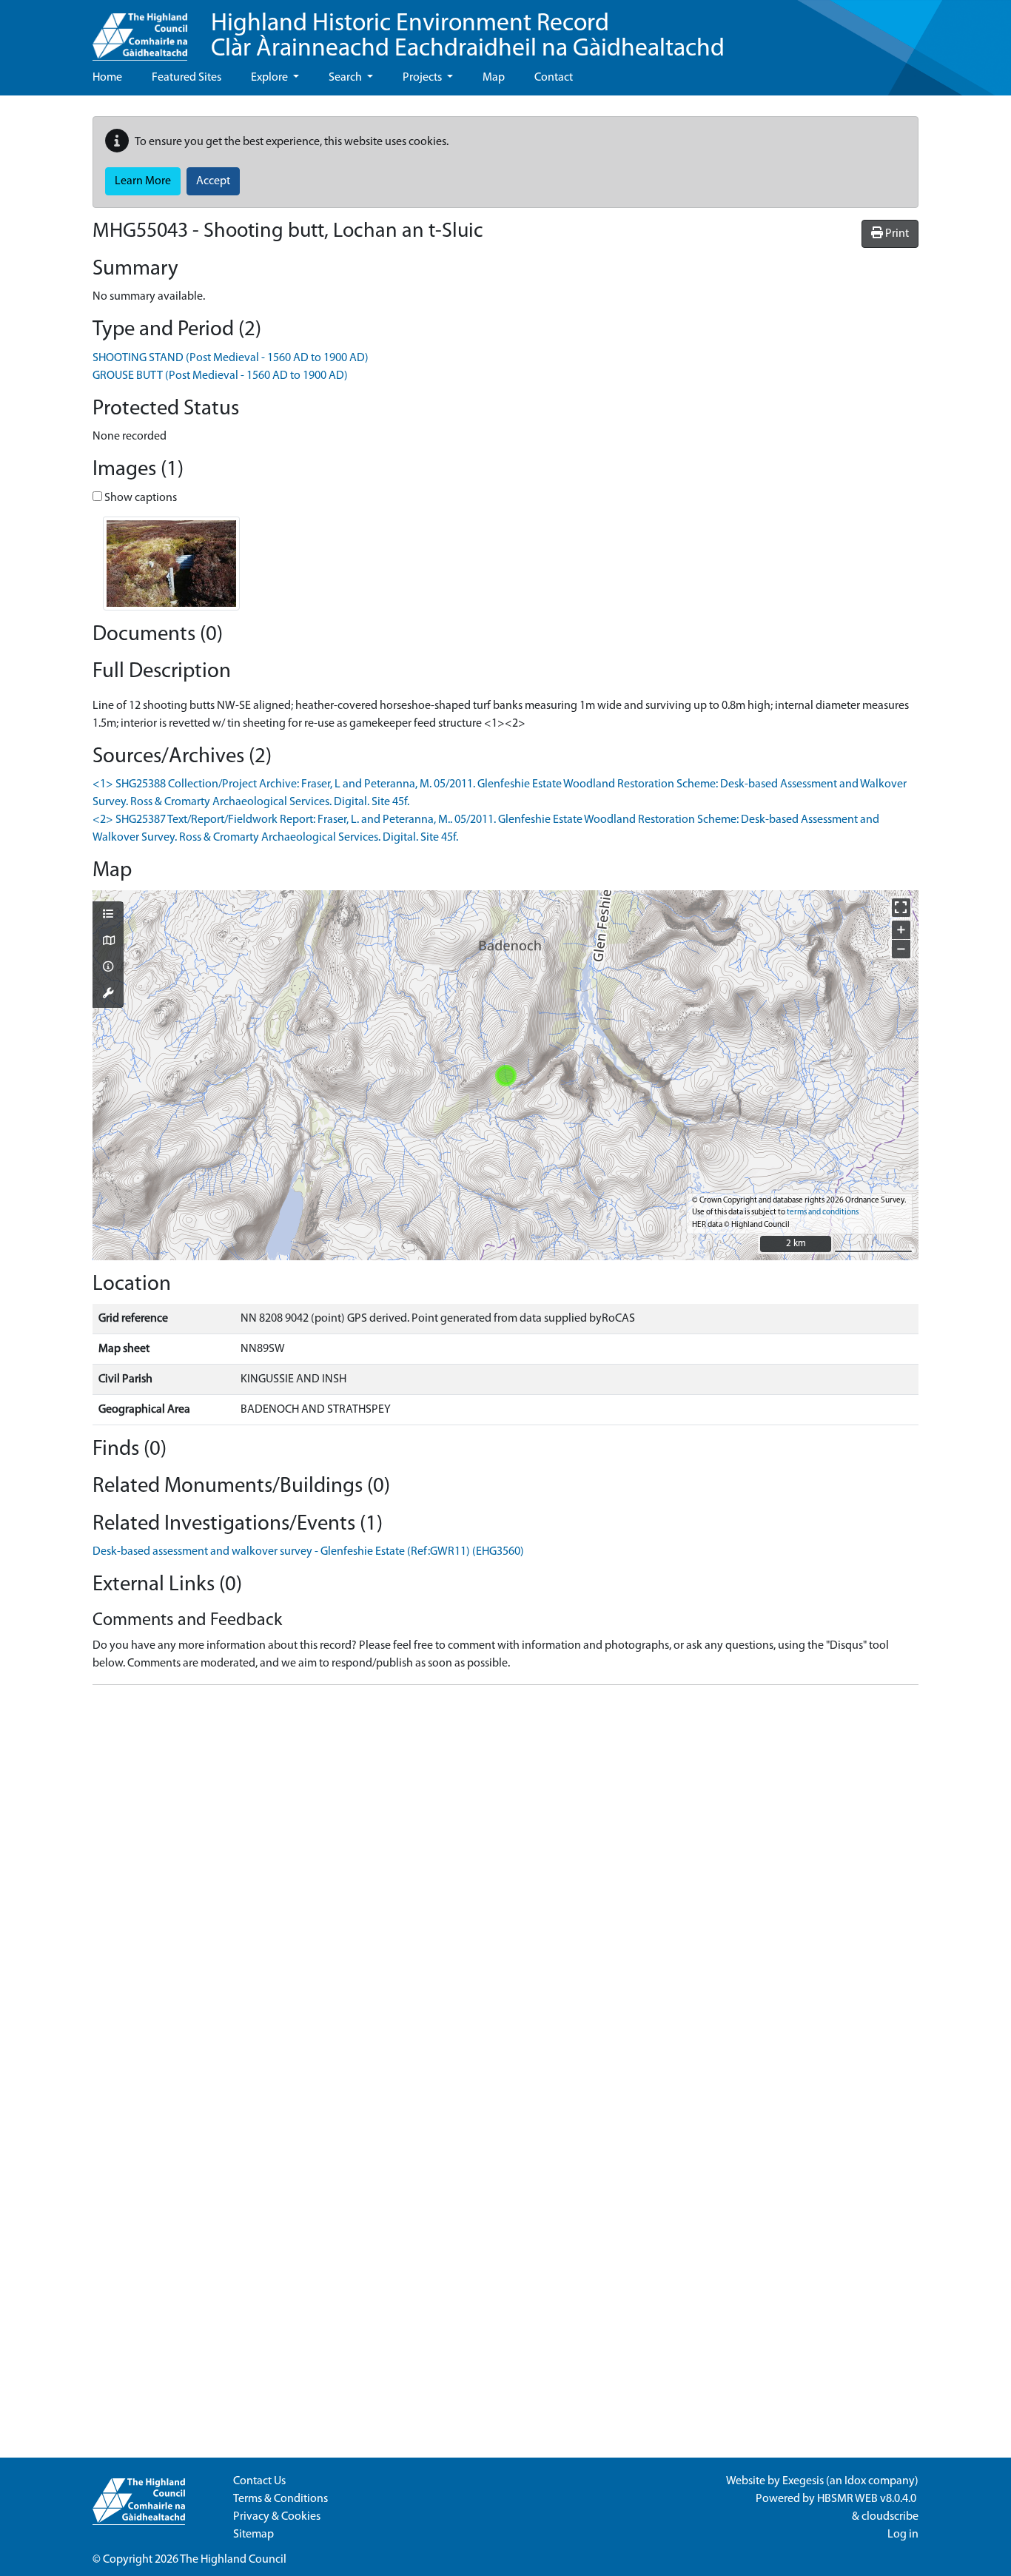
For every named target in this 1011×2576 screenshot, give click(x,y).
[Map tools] (108, 995)
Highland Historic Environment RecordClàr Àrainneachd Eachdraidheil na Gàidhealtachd (468, 37)
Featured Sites (187, 78)
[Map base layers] (108, 942)
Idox (855, 2481)
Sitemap (253, 2535)
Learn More (143, 181)
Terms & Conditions (281, 2499)
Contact (554, 78)
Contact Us (259, 2481)
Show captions (140, 498)
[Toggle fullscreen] (901, 908)
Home (107, 78)
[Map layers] (108, 915)
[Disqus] (505, 1882)
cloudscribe (890, 2517)
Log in (903, 2535)
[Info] (108, 968)
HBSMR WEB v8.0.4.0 (868, 2499)
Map (494, 78)
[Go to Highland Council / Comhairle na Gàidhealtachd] (140, 30)
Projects (423, 78)
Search (346, 78)
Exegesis (803, 2481)
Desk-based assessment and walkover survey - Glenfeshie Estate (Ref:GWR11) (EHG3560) (308, 1552)
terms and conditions (823, 1213)
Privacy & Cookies (277, 2517)
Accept (213, 181)
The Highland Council (233, 2560)
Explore (271, 78)
